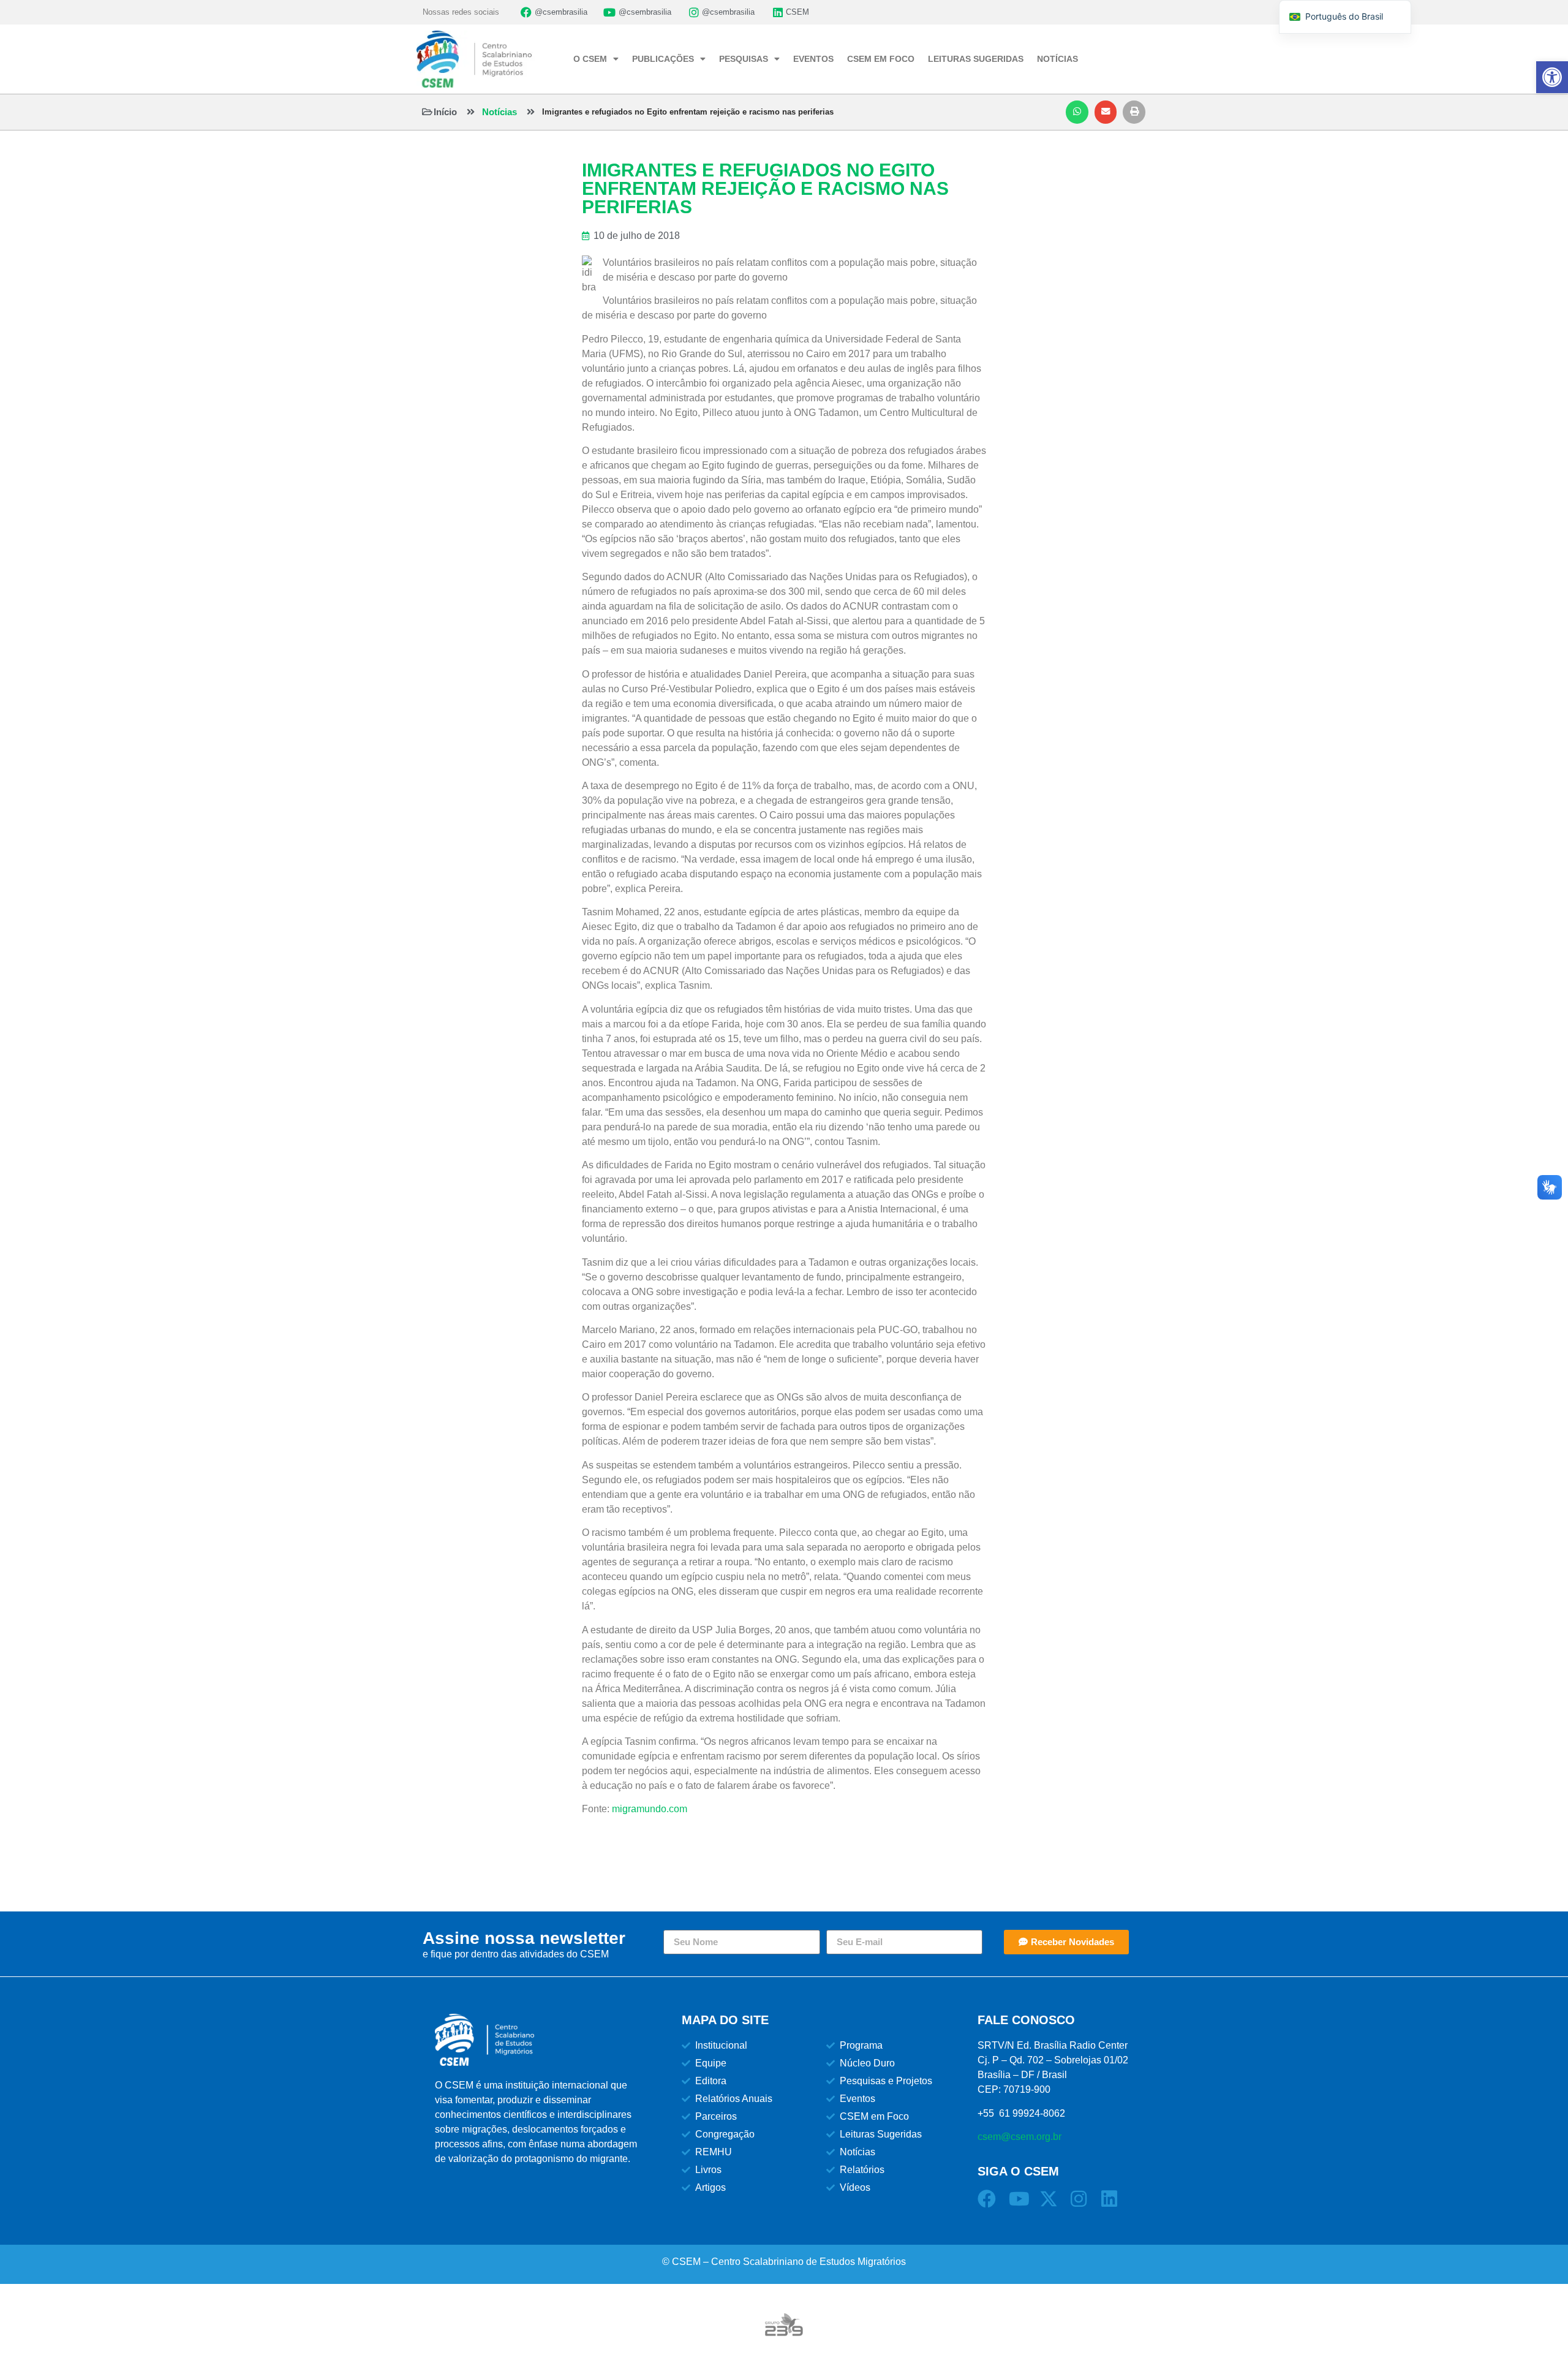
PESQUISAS (744, 59)
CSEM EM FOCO (881, 59)
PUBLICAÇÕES (663, 59)
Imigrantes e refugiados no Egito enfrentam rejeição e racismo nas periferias (688, 112)
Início (445, 112)
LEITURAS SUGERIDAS (976, 59)
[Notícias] (471, 112)
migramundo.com (650, 1809)
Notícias (499, 112)
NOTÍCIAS (1057, 59)
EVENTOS (813, 59)
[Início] (427, 112)
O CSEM (590, 59)
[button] (1077, 112)
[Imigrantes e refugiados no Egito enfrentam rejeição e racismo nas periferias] (531, 112)
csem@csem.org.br (1020, 2137)
